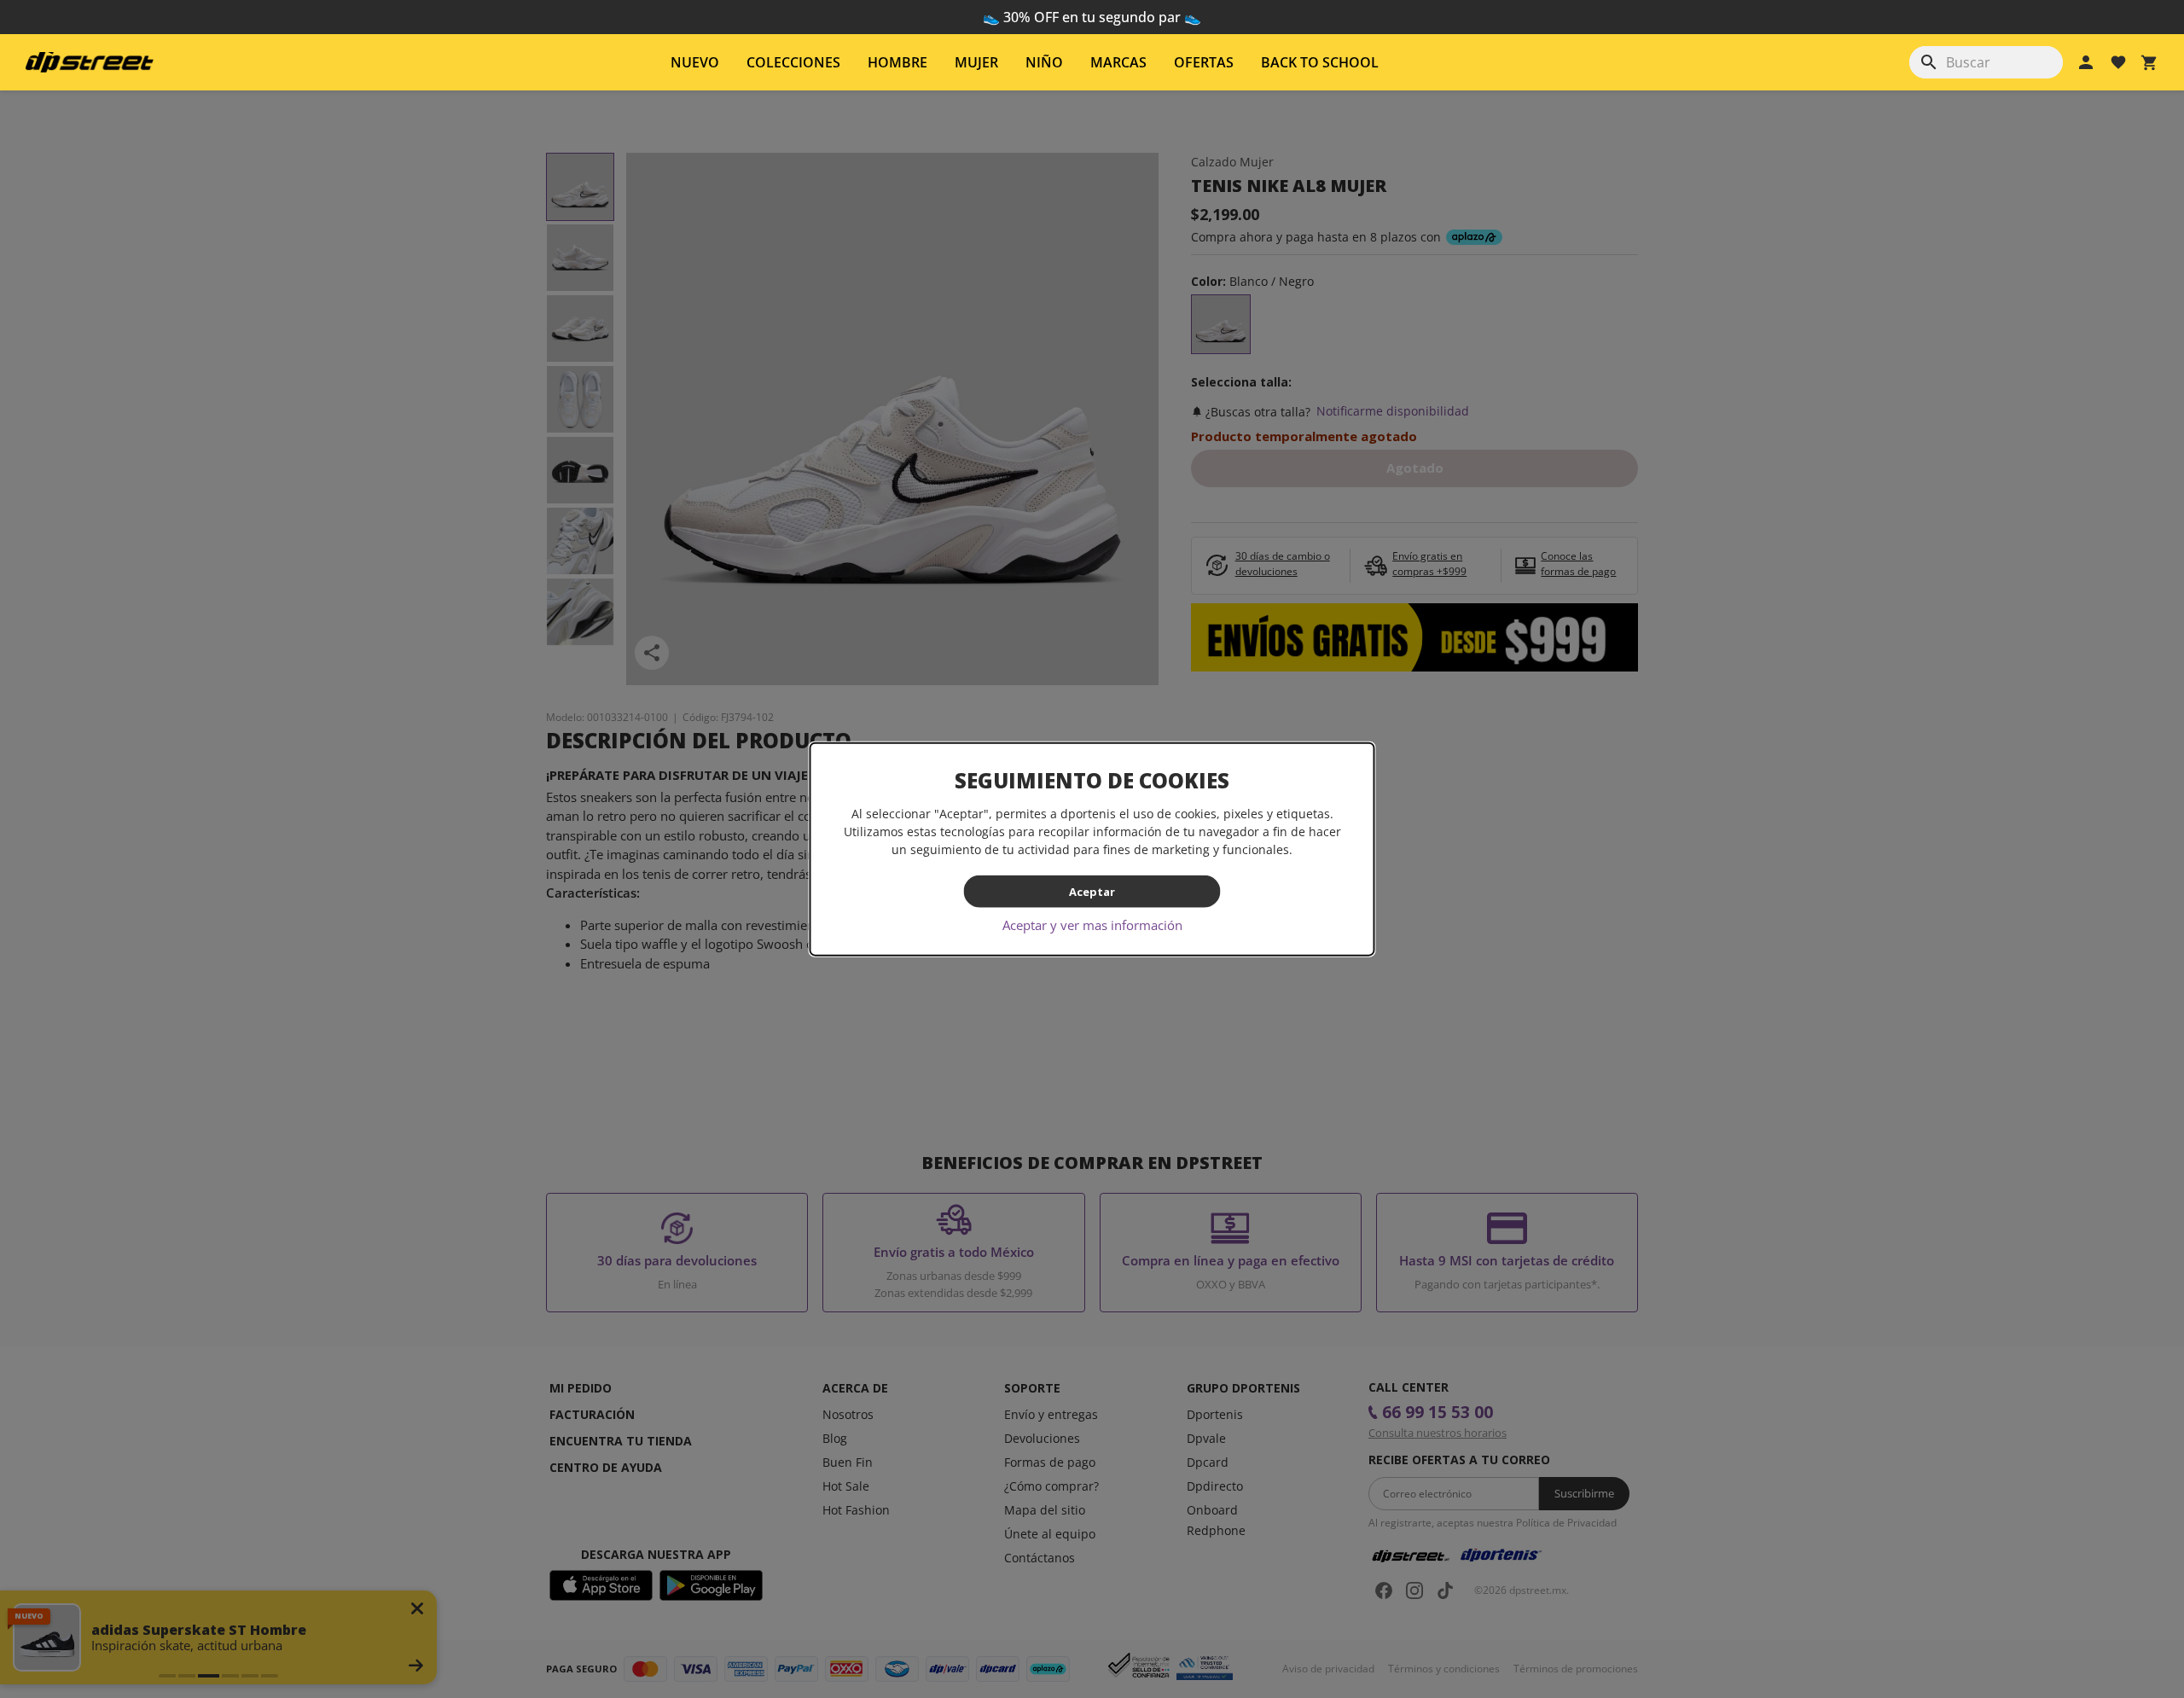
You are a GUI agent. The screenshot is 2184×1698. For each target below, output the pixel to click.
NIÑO (1044, 62)
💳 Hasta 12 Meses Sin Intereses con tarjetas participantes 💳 (1092, 17)
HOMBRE (897, 62)
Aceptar (1092, 891)
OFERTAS (1204, 62)
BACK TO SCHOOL (1320, 62)
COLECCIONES (793, 62)
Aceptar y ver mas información (1092, 925)
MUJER (976, 62)
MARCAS (1118, 62)
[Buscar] (1929, 62)
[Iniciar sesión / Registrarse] (2086, 62)
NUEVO (695, 62)
